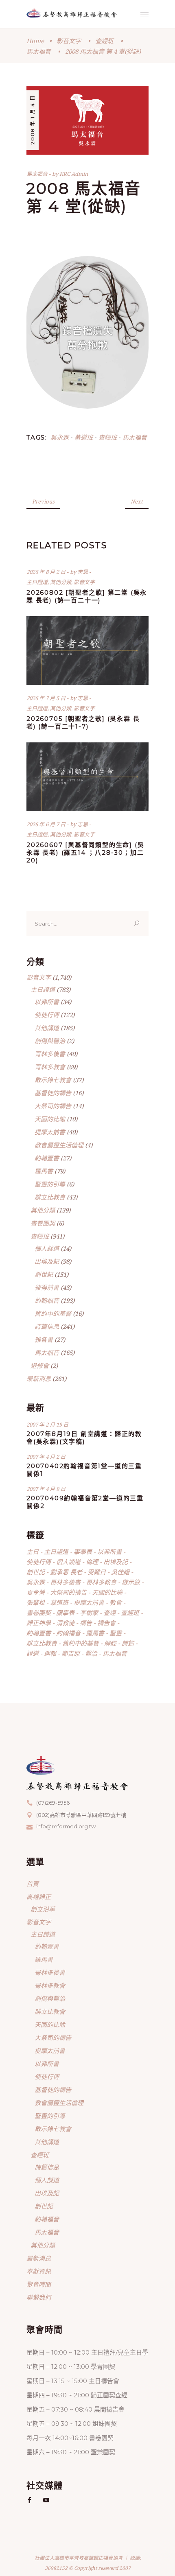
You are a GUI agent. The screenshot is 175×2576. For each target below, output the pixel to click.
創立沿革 (43, 1909)
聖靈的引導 (50, 1184)
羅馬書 (44, 1171)
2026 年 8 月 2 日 (47, 572)
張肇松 (36, 1602)
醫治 (91, 1653)
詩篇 (128, 1643)
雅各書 (44, 1339)
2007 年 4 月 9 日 (46, 1489)
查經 (109, 1613)
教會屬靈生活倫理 (59, 1145)
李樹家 (89, 1613)
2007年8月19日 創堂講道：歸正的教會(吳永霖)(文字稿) (84, 1438)
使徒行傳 (47, 1015)
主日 (33, 1552)
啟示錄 (131, 1582)
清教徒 (65, 1623)
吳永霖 (60, 437)
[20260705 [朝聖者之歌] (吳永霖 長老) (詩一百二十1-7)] (87, 651)
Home (35, 41)
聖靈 (116, 1633)
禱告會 (106, 1623)
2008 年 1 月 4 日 (32, 120)
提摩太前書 (50, 1132)
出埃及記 (47, 1261)
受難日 (97, 1572)
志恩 (83, 572)
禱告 (86, 1623)
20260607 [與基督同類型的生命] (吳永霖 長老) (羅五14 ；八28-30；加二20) (85, 852)
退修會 (40, 1366)
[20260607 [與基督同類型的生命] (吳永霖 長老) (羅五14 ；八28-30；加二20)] (87, 777)
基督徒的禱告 (53, 1093)
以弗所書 (47, 1002)
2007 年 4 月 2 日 (46, 1457)
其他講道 (47, 1028)
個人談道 (47, 1248)
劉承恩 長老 (66, 1572)
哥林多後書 (50, 1054)
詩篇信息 (47, 1326)
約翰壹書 (47, 1158)
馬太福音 (39, 51)
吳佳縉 (120, 1572)
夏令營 (36, 1592)
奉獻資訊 (39, 2271)
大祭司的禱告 (53, 1106)
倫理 (92, 1562)
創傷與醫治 (50, 1041)
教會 (116, 1602)
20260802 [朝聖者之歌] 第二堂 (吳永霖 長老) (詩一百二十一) (87, 596)
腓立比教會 (50, 1197)
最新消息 (39, 1379)
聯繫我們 (39, 2297)
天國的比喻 (50, 1119)
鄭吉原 (71, 1653)
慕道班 (84, 437)
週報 (50, 1653)
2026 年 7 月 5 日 (47, 698)
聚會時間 (39, 2284)
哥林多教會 (50, 1067)
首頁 (33, 1884)
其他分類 (61, 582)
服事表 (65, 1613)
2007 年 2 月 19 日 (47, 1425)
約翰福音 (47, 1300)
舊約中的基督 (53, 1313)
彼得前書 (47, 1287)
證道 (33, 1653)
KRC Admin (74, 174)
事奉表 (83, 1552)
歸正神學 (39, 1623)
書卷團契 (43, 1223)
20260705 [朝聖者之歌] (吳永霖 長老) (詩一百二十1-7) (83, 722)
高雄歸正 (39, 1897)
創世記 (44, 1274)
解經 (110, 1643)
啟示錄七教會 (53, 1080)
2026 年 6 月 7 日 (47, 824)
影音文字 (69, 41)
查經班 (104, 41)
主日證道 (37, 582)
